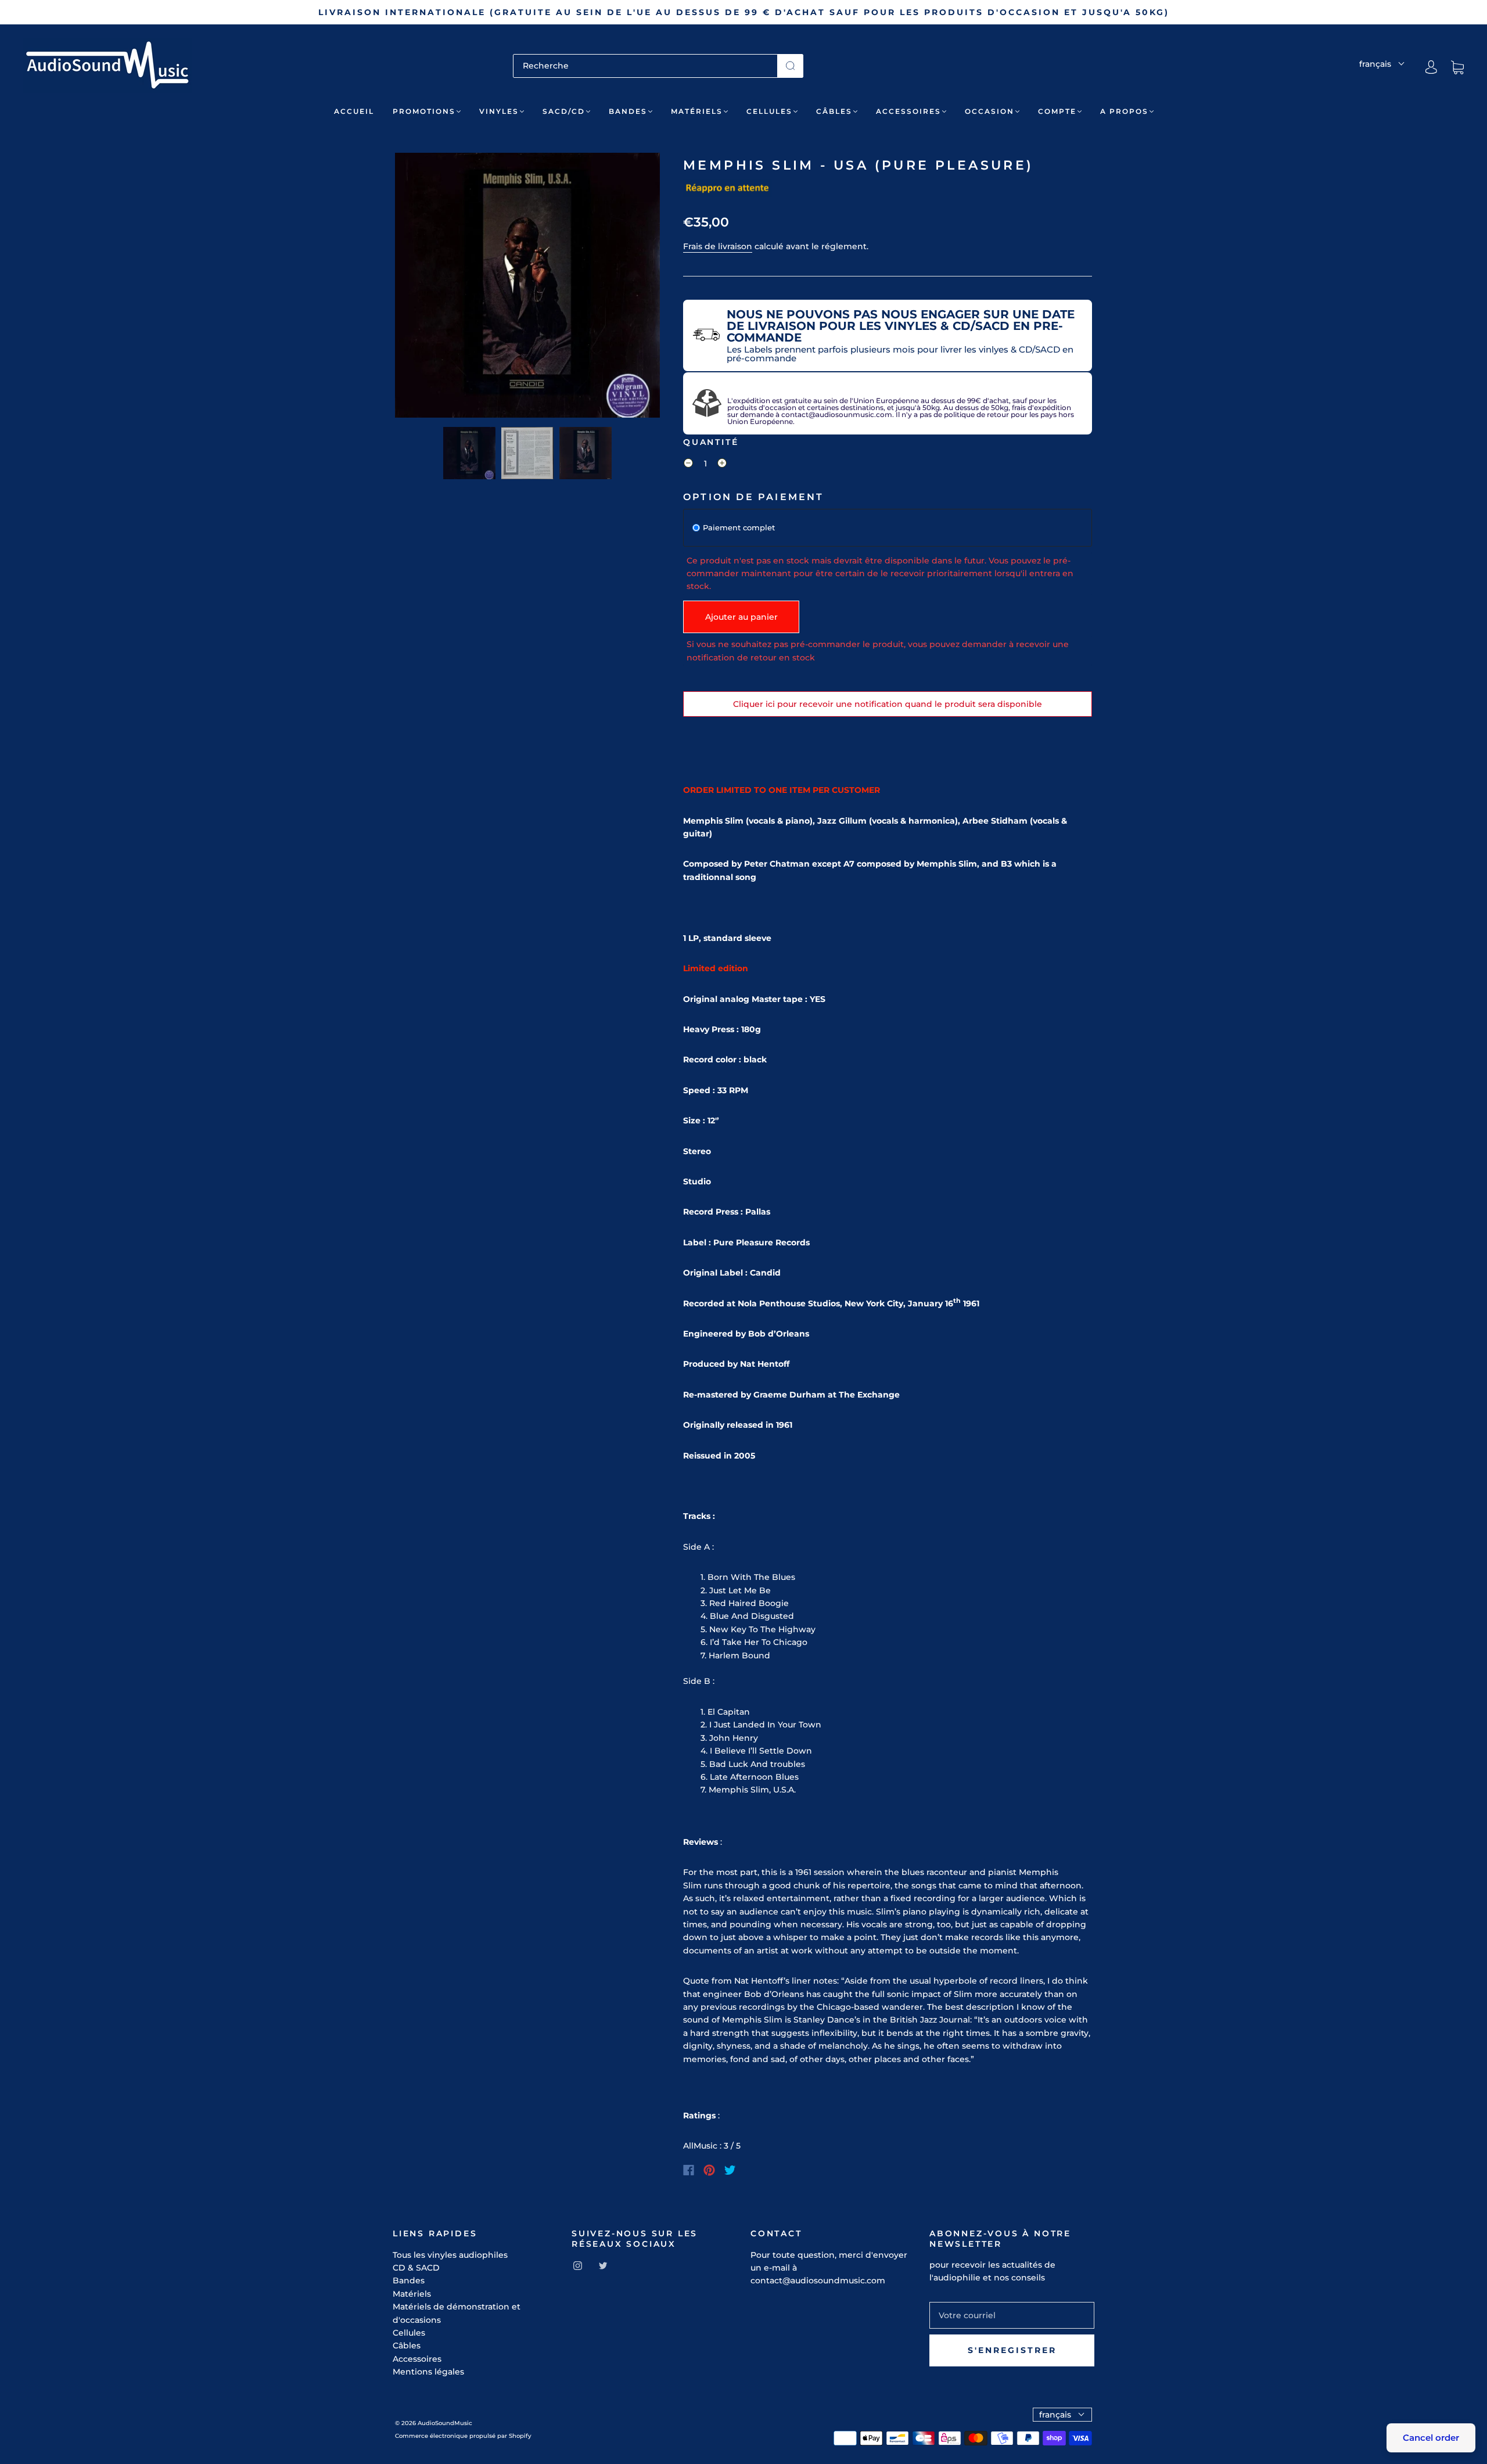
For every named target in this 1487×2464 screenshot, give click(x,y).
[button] (421, 288)
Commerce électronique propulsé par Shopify (463, 2436)
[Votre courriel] (1012, 2315)
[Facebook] (689, 2170)
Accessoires (908, 111)
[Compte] (1431, 67)
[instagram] (577, 2265)
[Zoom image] (527, 288)
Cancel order (1431, 2438)
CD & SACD (416, 2268)
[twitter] (603, 2265)
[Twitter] (730, 2170)
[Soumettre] (790, 66)
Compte (1057, 111)
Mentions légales (428, 2372)
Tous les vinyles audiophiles (450, 2255)
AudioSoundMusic (445, 2423)
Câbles (834, 111)
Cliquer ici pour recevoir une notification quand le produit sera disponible (888, 704)
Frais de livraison (718, 246)
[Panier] (1457, 67)
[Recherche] (645, 66)
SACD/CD (564, 111)
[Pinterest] (709, 2170)
